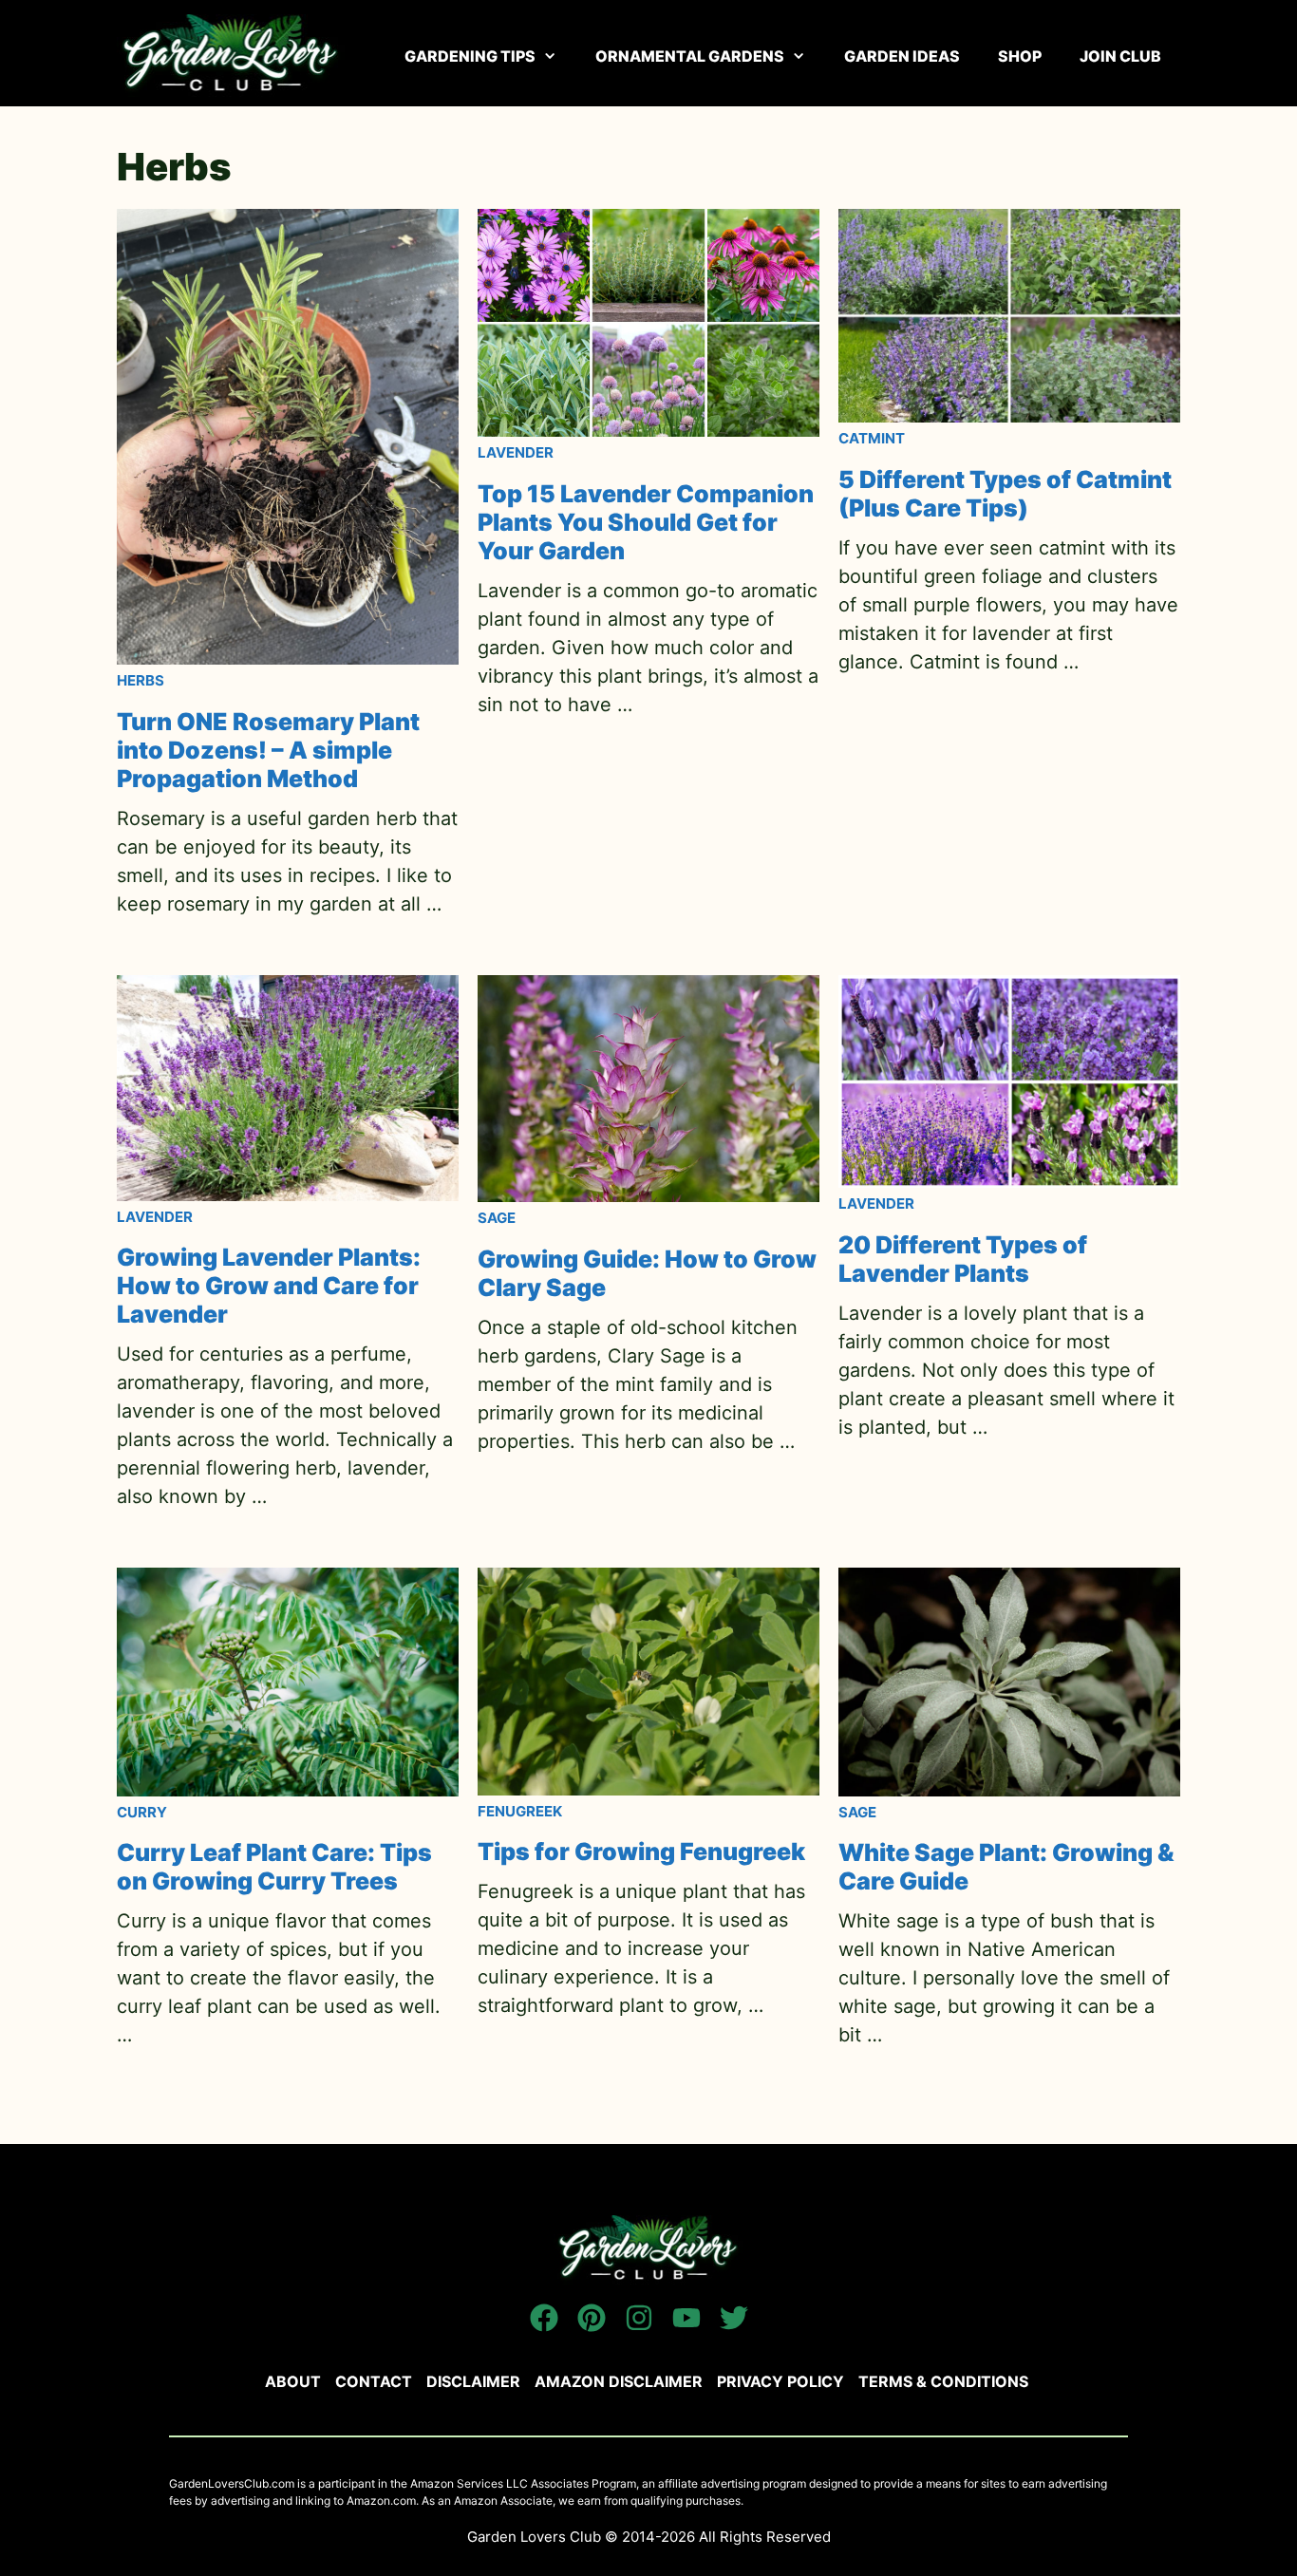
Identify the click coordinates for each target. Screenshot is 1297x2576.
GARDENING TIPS (470, 56)
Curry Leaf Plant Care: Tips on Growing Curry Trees (274, 1867)
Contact (374, 2381)
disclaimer (473, 2381)
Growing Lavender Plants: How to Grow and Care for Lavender (269, 1286)
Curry (142, 1812)
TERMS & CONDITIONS (943, 2381)
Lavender (516, 452)
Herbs (141, 680)
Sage (497, 1218)
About (293, 2381)
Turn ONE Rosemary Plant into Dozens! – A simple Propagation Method (268, 750)
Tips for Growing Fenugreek (641, 1852)
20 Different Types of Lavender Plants (963, 1259)
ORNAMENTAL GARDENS (690, 56)
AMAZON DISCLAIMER (619, 2381)
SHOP (1020, 56)
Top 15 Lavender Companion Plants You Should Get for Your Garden (646, 522)
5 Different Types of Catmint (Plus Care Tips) (1005, 494)
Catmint (872, 438)
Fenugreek (520, 1811)
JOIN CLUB (1120, 56)
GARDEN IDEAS (902, 56)
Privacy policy (780, 2381)
